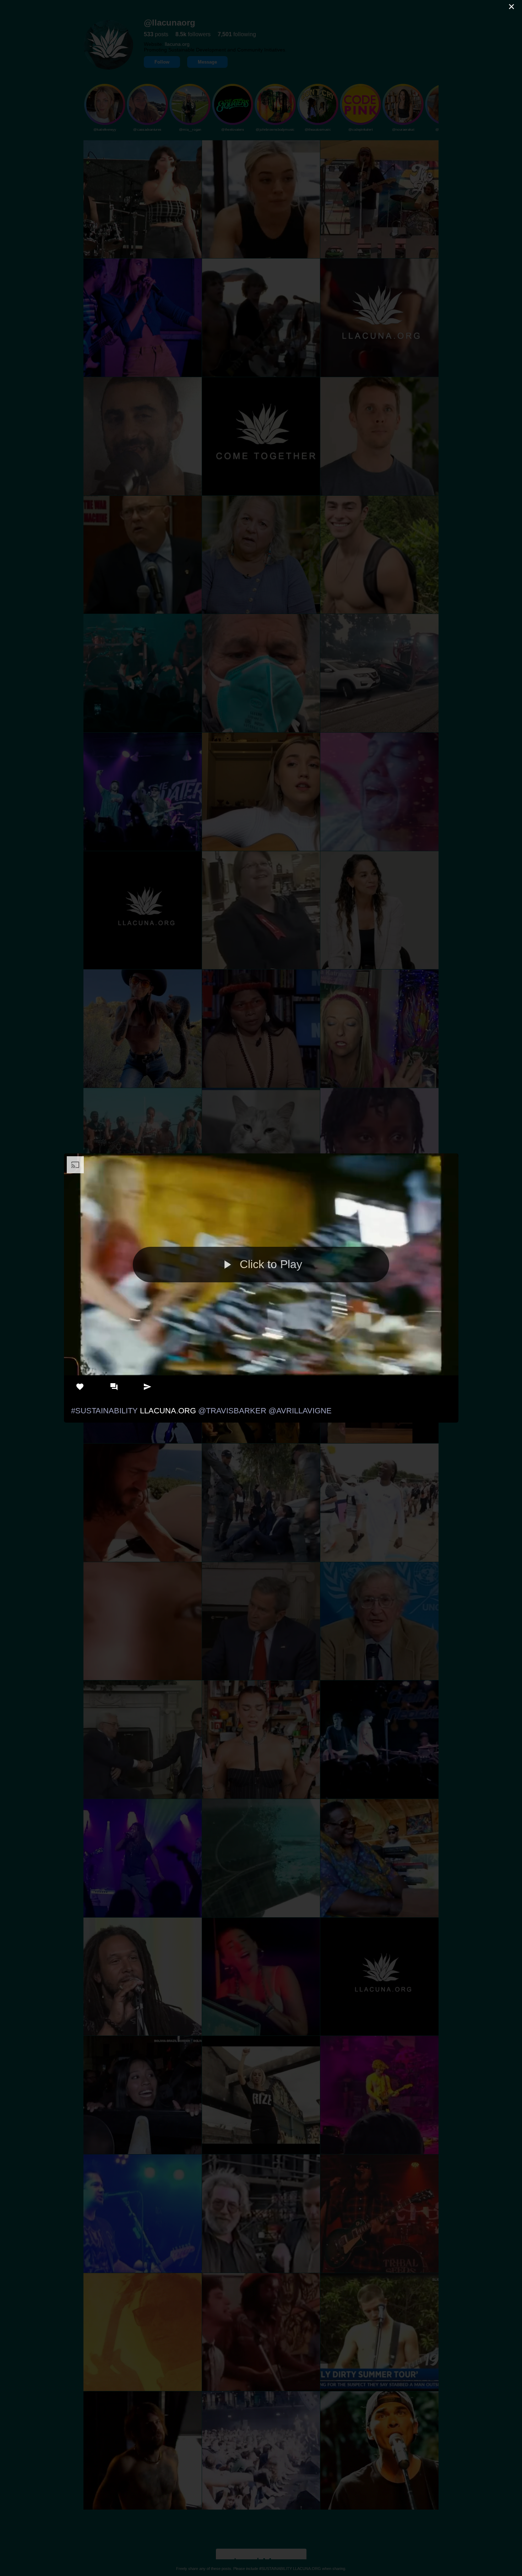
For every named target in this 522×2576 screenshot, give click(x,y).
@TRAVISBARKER (232, 1411)
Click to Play (271, 1264)
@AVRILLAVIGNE (300, 1411)
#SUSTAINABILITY (104, 1411)
